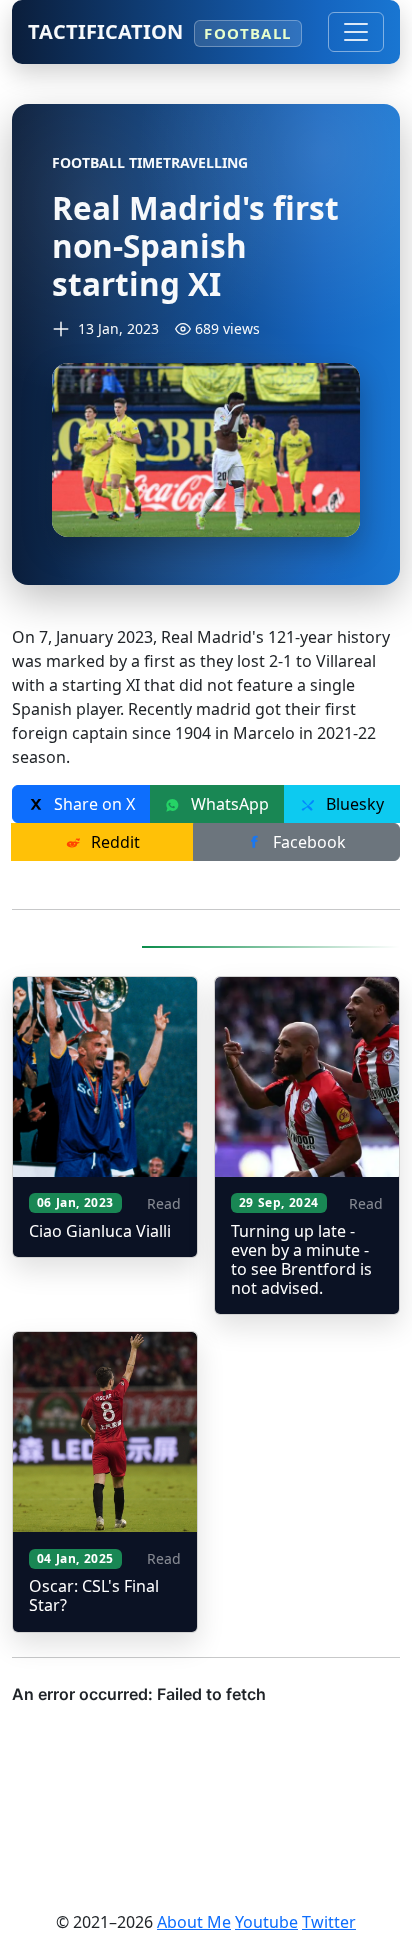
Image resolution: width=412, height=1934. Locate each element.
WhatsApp (228, 804)
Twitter (329, 1922)
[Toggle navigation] (356, 32)
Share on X (92, 804)
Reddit (113, 842)
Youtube (266, 1922)
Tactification (159, 31)
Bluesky (353, 804)
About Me (194, 1922)
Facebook (307, 842)
